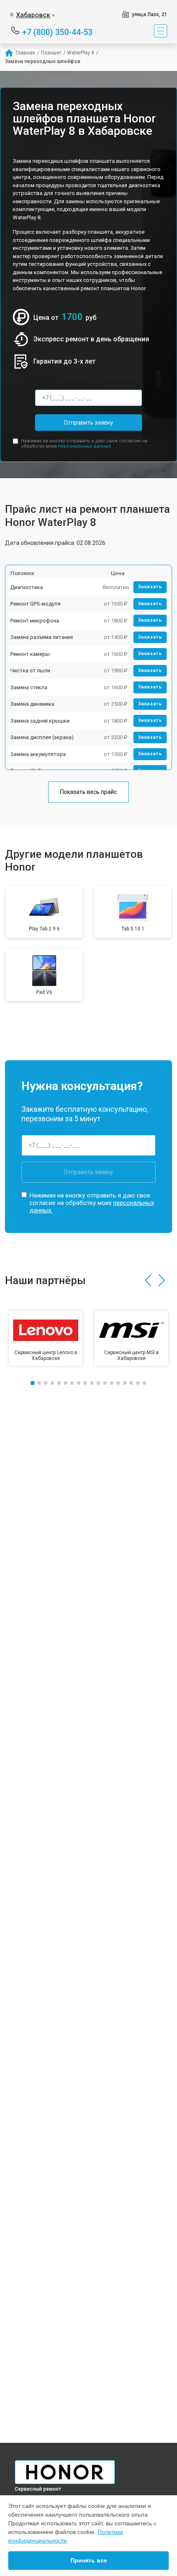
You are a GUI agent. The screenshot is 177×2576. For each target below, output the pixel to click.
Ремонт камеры (30, 654)
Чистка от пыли (30, 670)
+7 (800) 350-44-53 (57, 32)
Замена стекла (29, 687)
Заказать (150, 587)
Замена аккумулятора (38, 754)
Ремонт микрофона (35, 621)
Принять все (89, 2560)
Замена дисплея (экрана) (42, 737)
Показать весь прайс (88, 792)
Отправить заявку (88, 423)
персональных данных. (85, 446)
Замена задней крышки (40, 721)
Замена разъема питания (42, 637)
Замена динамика (32, 704)
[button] (148, 1280)
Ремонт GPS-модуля (35, 604)
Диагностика (27, 587)
